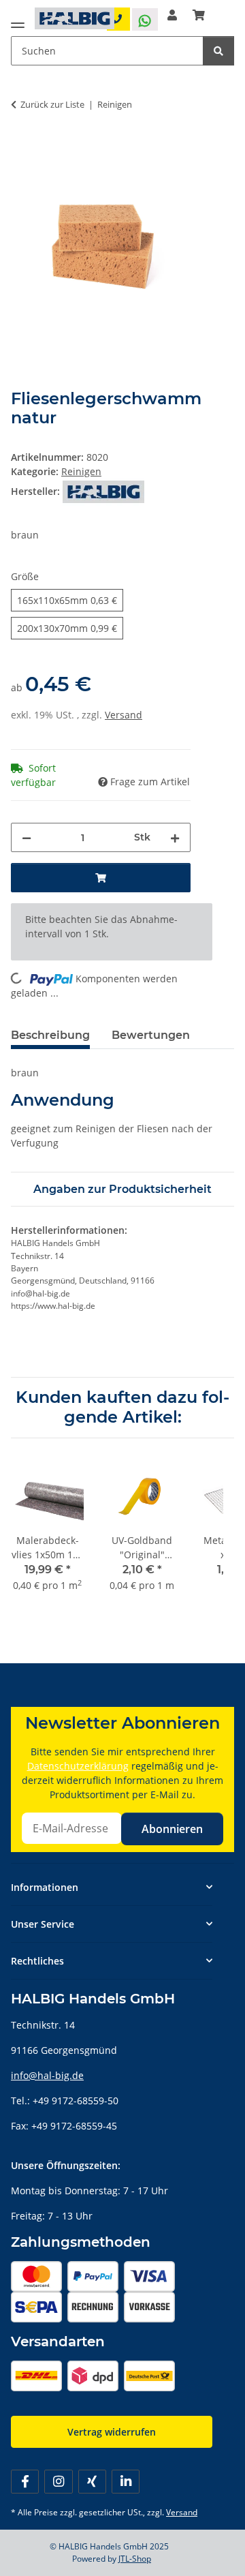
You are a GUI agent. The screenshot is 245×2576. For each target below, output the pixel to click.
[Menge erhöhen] (175, 837)
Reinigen (81, 471)
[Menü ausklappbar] (18, 22)
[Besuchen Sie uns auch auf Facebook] (25, 2482)
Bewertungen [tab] (151, 1035)
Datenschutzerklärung (78, 1766)
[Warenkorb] (199, 15)
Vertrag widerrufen (112, 2432)
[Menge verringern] (27, 837)
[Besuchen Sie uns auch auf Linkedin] (126, 2482)
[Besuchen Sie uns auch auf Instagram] (58, 2482)
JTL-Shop (135, 2559)
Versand (124, 715)
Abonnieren (172, 1829)
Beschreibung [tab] (50, 1035)
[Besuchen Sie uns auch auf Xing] (92, 2482)
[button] (172, 15)
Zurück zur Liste (52, 104)
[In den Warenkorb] (22, 147)
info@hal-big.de (47, 2075)
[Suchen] (218, 51)
